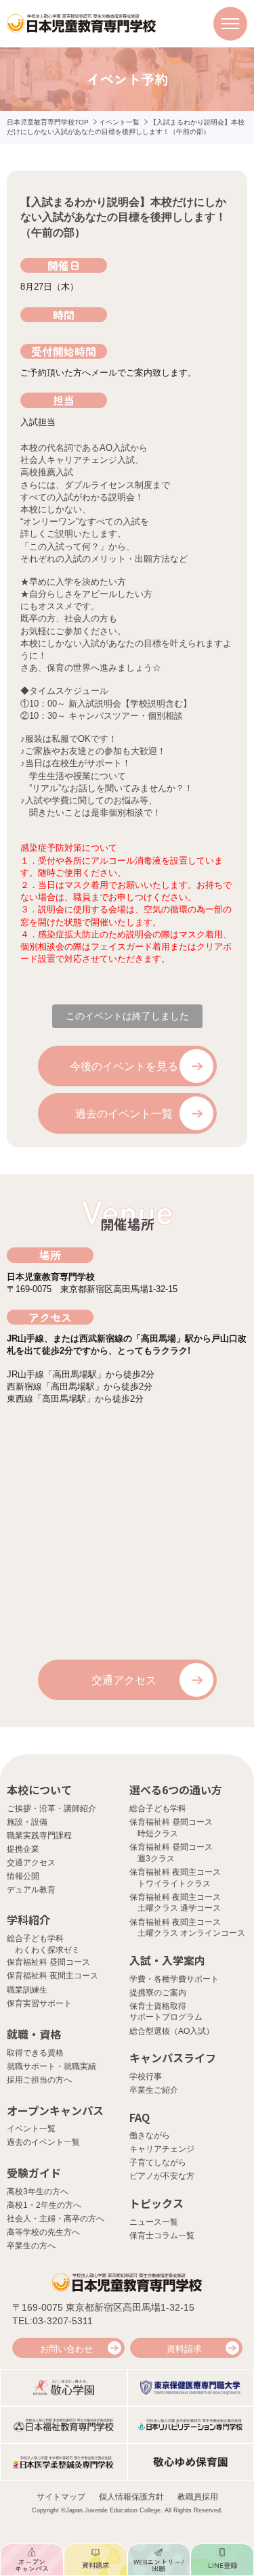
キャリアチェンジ (162, 2149)
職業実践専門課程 (39, 1836)
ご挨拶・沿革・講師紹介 (51, 1808)
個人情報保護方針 (131, 2497)
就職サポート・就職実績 (51, 2066)
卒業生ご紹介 (154, 2090)
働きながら (150, 2135)
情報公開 (23, 1876)
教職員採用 (198, 2497)
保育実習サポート (39, 2003)
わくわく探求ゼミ (47, 1950)
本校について (39, 1790)
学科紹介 (28, 1919)
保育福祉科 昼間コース (48, 1962)
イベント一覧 (119, 122)
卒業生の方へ (31, 2246)
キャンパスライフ (173, 2058)
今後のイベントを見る (124, 1066)
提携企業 (23, 1849)
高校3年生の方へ (38, 2192)
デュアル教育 (31, 1890)
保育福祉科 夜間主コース (52, 1976)
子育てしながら (158, 2162)
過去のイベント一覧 (124, 1114)
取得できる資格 (35, 2053)
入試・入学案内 (167, 1960)
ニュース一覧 (154, 2222)
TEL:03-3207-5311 (52, 2321)
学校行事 (146, 2077)
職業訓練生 (27, 1990)
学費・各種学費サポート (174, 1979)
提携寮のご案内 (158, 1993)
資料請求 (184, 2349)
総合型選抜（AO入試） (172, 2031)
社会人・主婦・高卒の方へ (56, 2219)
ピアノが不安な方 (162, 2176)
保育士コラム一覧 (162, 2236)
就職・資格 (34, 2034)
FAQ (140, 2117)
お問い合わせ (66, 2349)
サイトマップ (61, 2497)
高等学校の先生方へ (43, 2232)
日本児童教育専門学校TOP (48, 122)
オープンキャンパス (55, 2110)
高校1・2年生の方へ (44, 2205)
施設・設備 (27, 1822)
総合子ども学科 (158, 1808)
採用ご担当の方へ (39, 2080)
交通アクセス (124, 1680)
